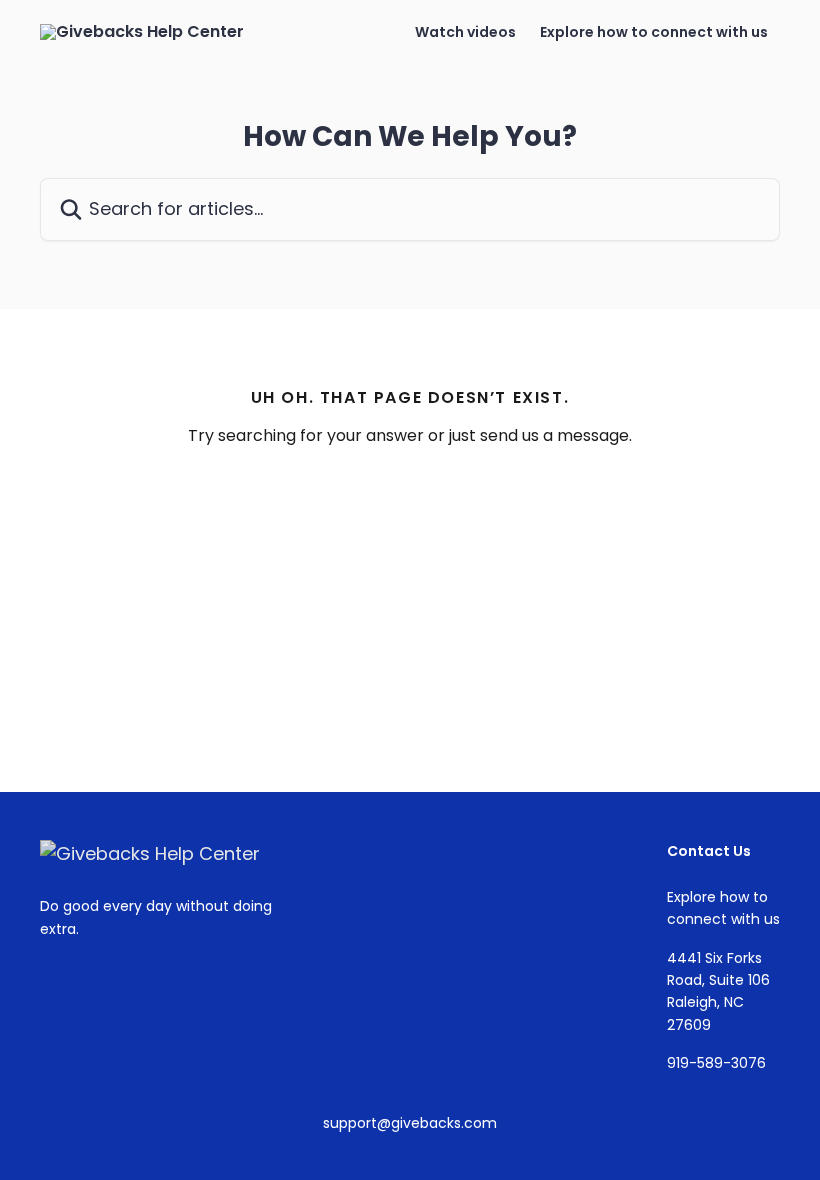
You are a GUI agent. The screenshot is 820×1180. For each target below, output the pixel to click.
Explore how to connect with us (654, 32)
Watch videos (465, 32)
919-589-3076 (716, 1063)
